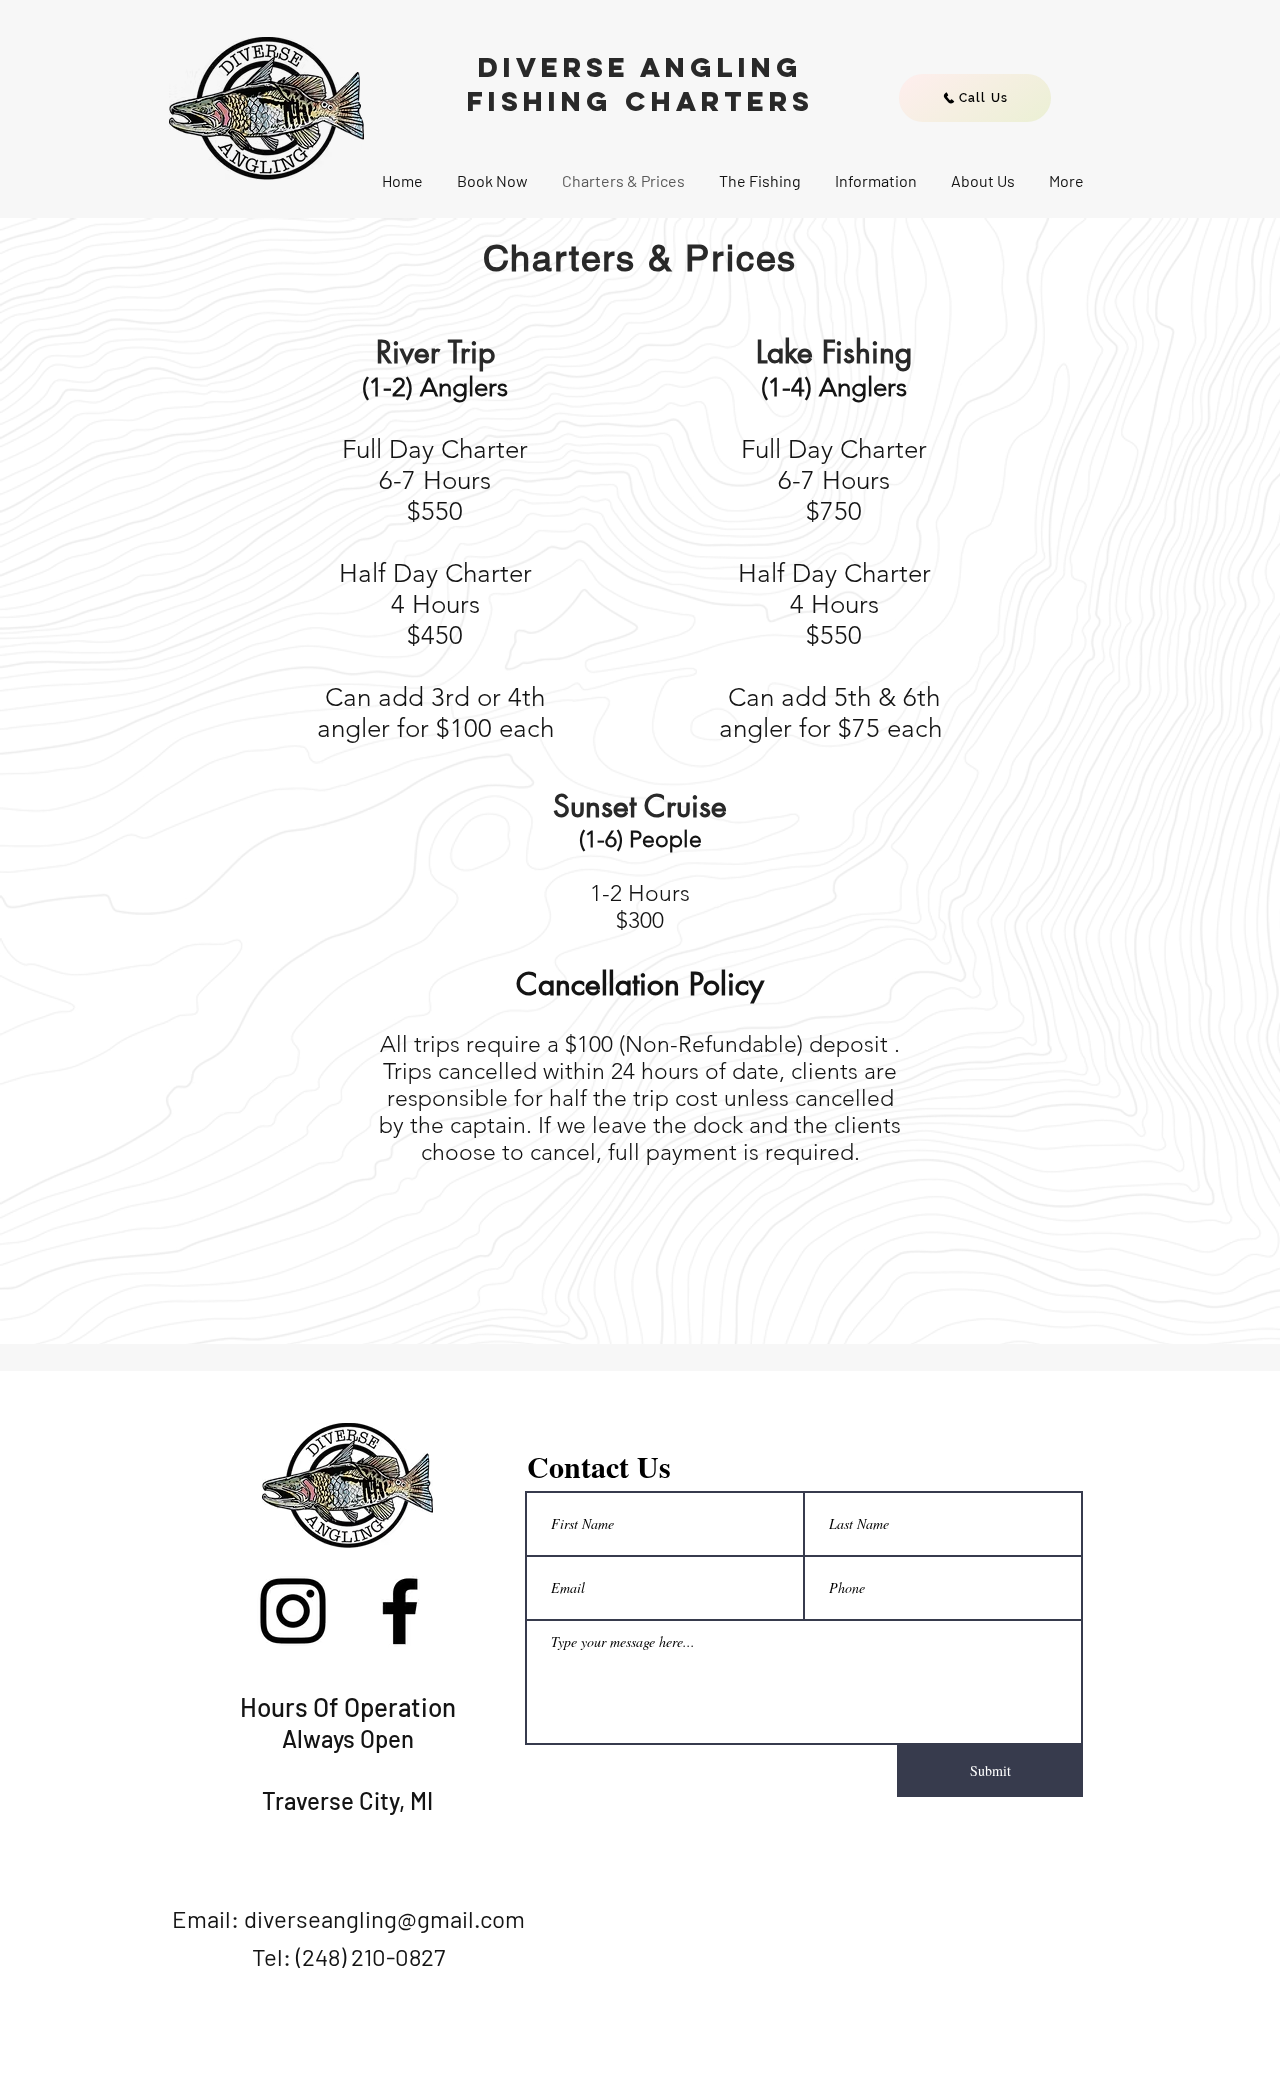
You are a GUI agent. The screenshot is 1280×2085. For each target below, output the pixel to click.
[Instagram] (293, 1611)
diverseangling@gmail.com (384, 1918)
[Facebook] (400, 1611)
